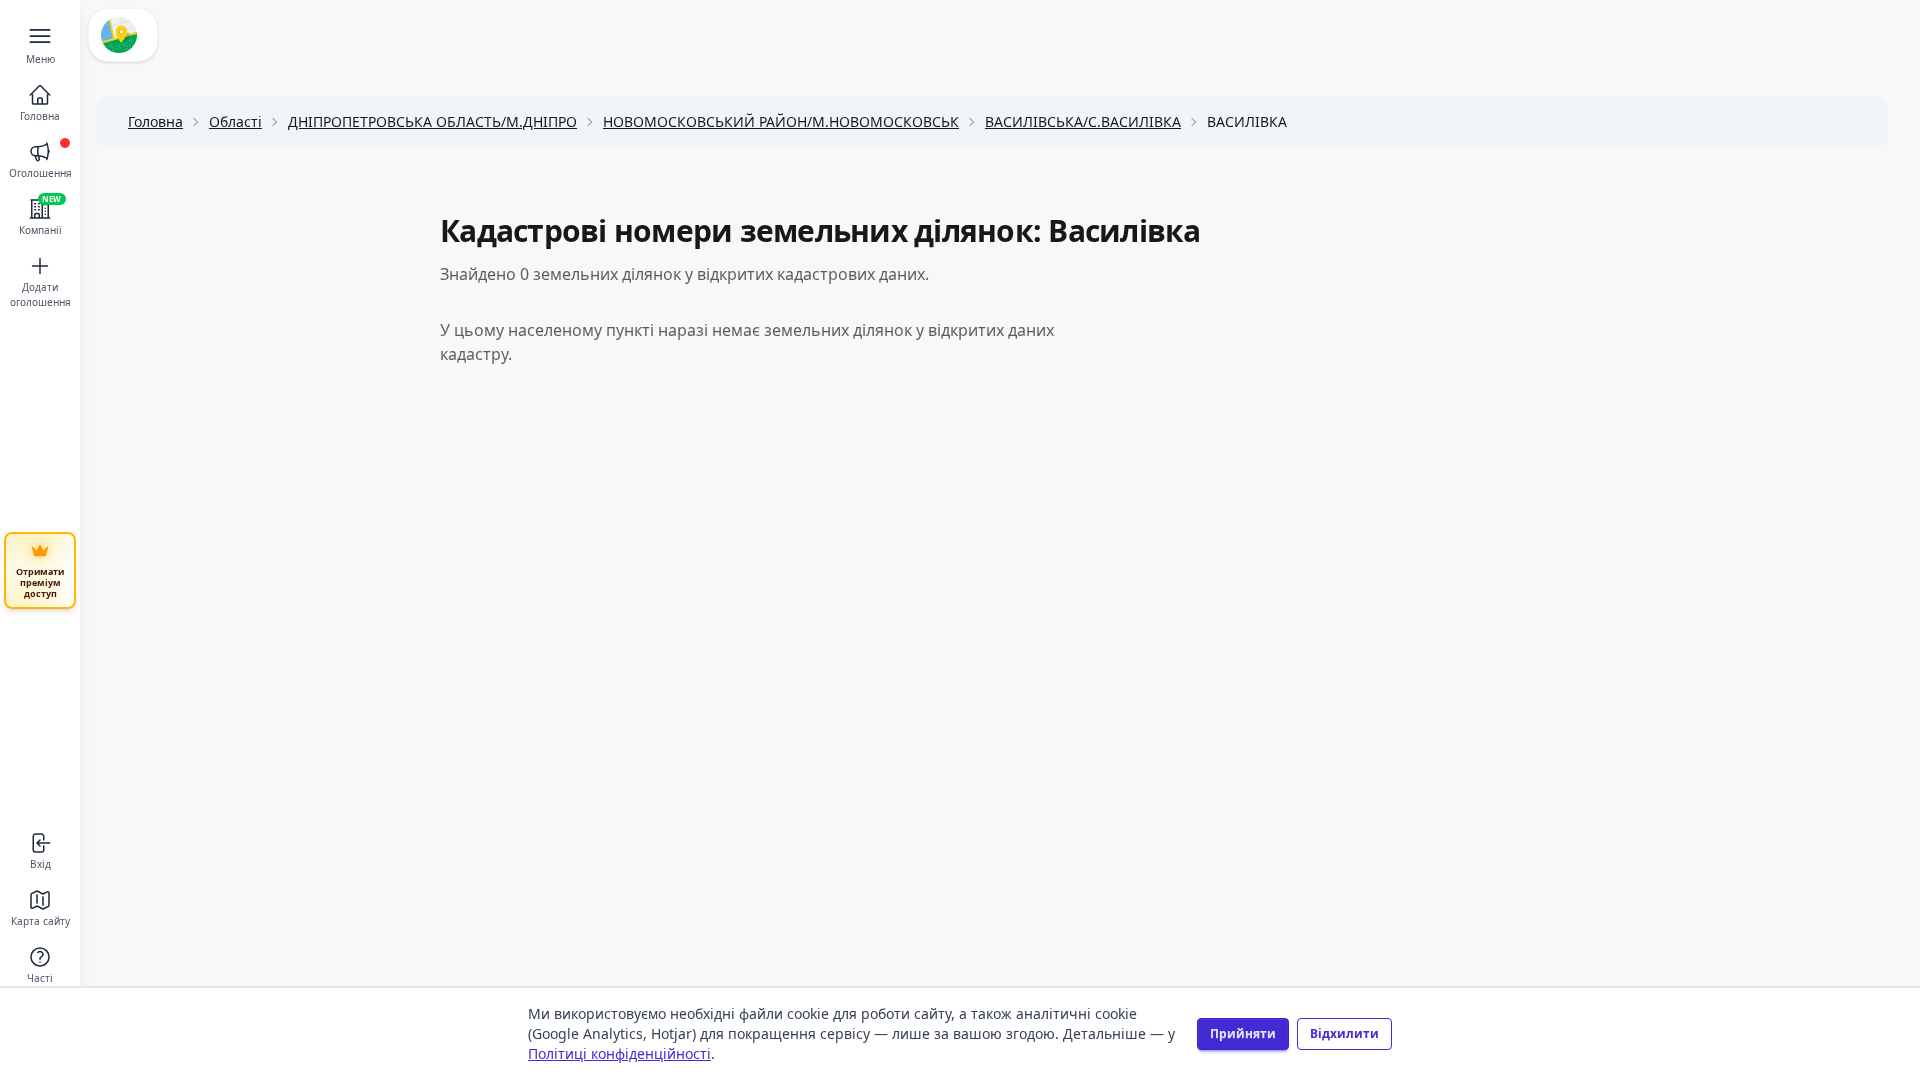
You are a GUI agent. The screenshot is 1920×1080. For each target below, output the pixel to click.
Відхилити (1344, 1033)
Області (235, 121)
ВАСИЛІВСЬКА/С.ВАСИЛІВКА (1083, 121)
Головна (155, 121)
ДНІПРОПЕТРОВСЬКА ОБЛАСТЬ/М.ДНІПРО (432, 121)
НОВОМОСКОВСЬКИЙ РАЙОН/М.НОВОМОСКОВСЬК (781, 121)
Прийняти (1243, 1033)
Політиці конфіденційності (619, 1053)
